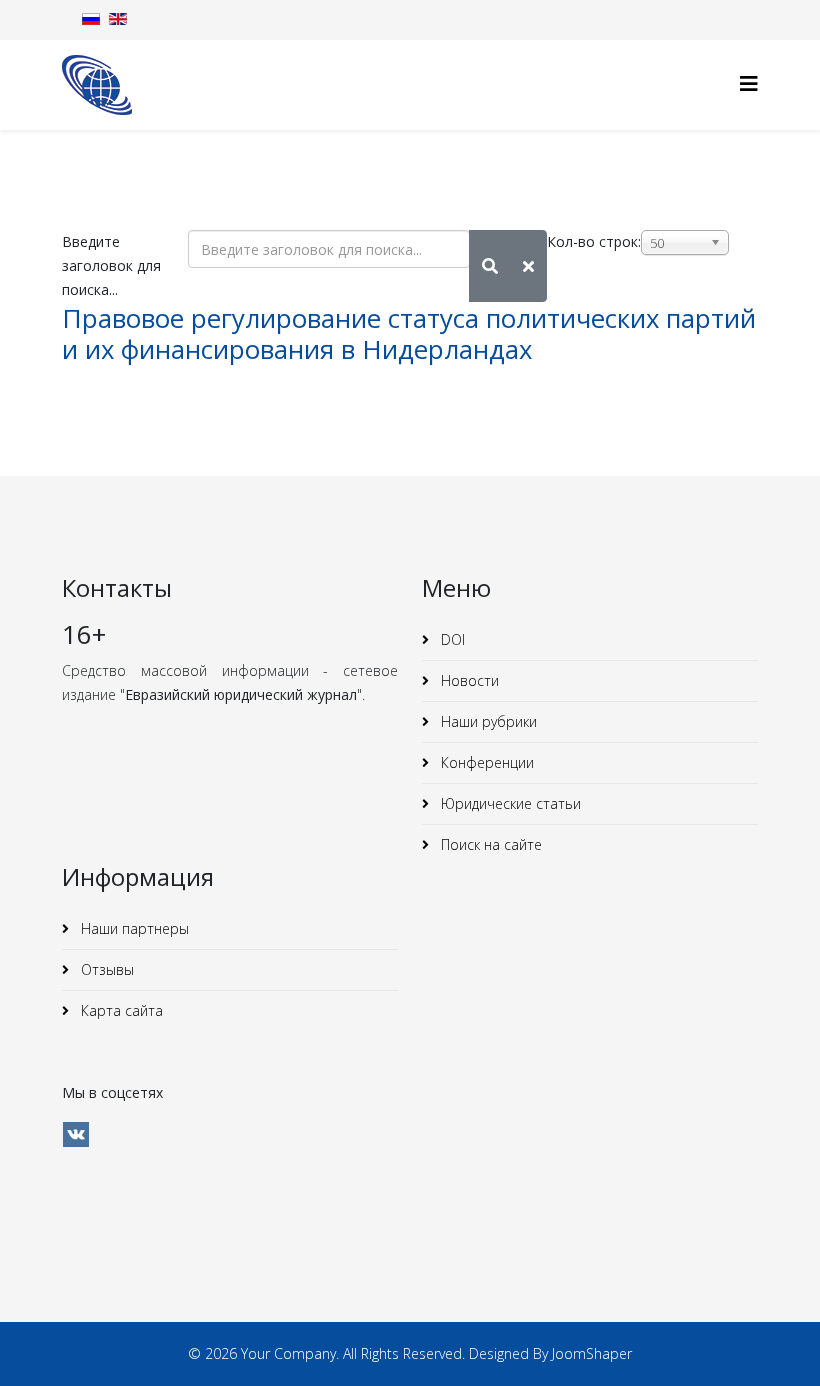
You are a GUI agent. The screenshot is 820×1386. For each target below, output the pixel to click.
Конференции (485, 762)
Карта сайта (120, 1010)
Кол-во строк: (594, 241)
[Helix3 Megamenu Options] (749, 83)
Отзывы (105, 969)
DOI (451, 639)
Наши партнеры (133, 928)
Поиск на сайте (489, 844)
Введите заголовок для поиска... (111, 265)
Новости (468, 680)
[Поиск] (490, 266)
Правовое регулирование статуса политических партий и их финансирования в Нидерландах (409, 334)
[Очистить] (528, 266)
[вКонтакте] (76, 1134)
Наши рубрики (487, 721)
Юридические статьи (509, 803)
